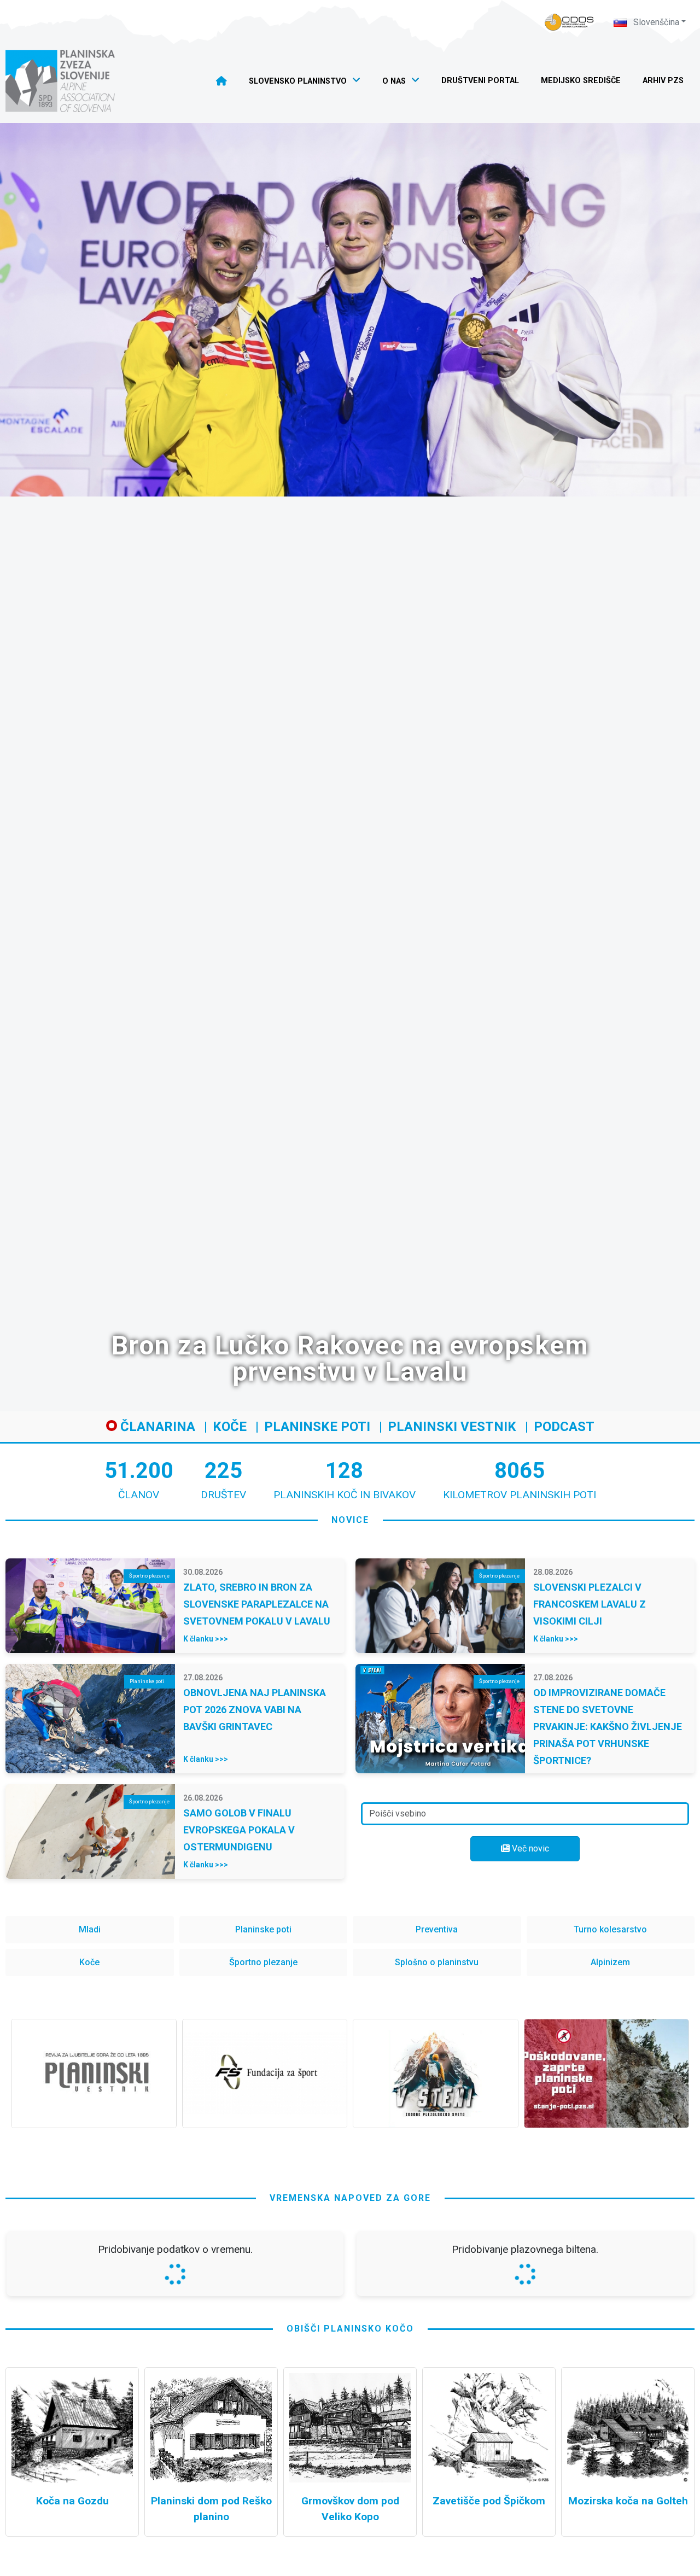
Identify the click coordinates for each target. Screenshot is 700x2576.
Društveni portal (480, 81)
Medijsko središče (581, 81)
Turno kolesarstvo (610, 1929)
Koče (230, 1427)
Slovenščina (655, 22)
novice (350, 1520)
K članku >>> (206, 1639)
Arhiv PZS (663, 81)
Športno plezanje (263, 1962)
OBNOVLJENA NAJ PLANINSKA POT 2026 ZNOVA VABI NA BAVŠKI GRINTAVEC (255, 1710)
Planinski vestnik (452, 1427)
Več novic (529, 1848)
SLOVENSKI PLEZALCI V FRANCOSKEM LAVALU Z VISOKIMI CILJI (590, 1604)
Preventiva (437, 1929)
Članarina (156, 1427)
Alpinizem (610, 1962)
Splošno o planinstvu (437, 1962)
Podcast (564, 1427)
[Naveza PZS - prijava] (569, 22)
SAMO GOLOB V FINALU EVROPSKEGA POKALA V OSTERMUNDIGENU (239, 1830)
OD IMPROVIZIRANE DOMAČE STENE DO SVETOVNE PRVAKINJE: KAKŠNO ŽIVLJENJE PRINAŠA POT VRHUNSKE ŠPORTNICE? (608, 1727)
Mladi (90, 1929)
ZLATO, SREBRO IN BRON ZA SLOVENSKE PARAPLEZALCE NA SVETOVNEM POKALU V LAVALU (257, 1604)
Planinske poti (317, 1427)
